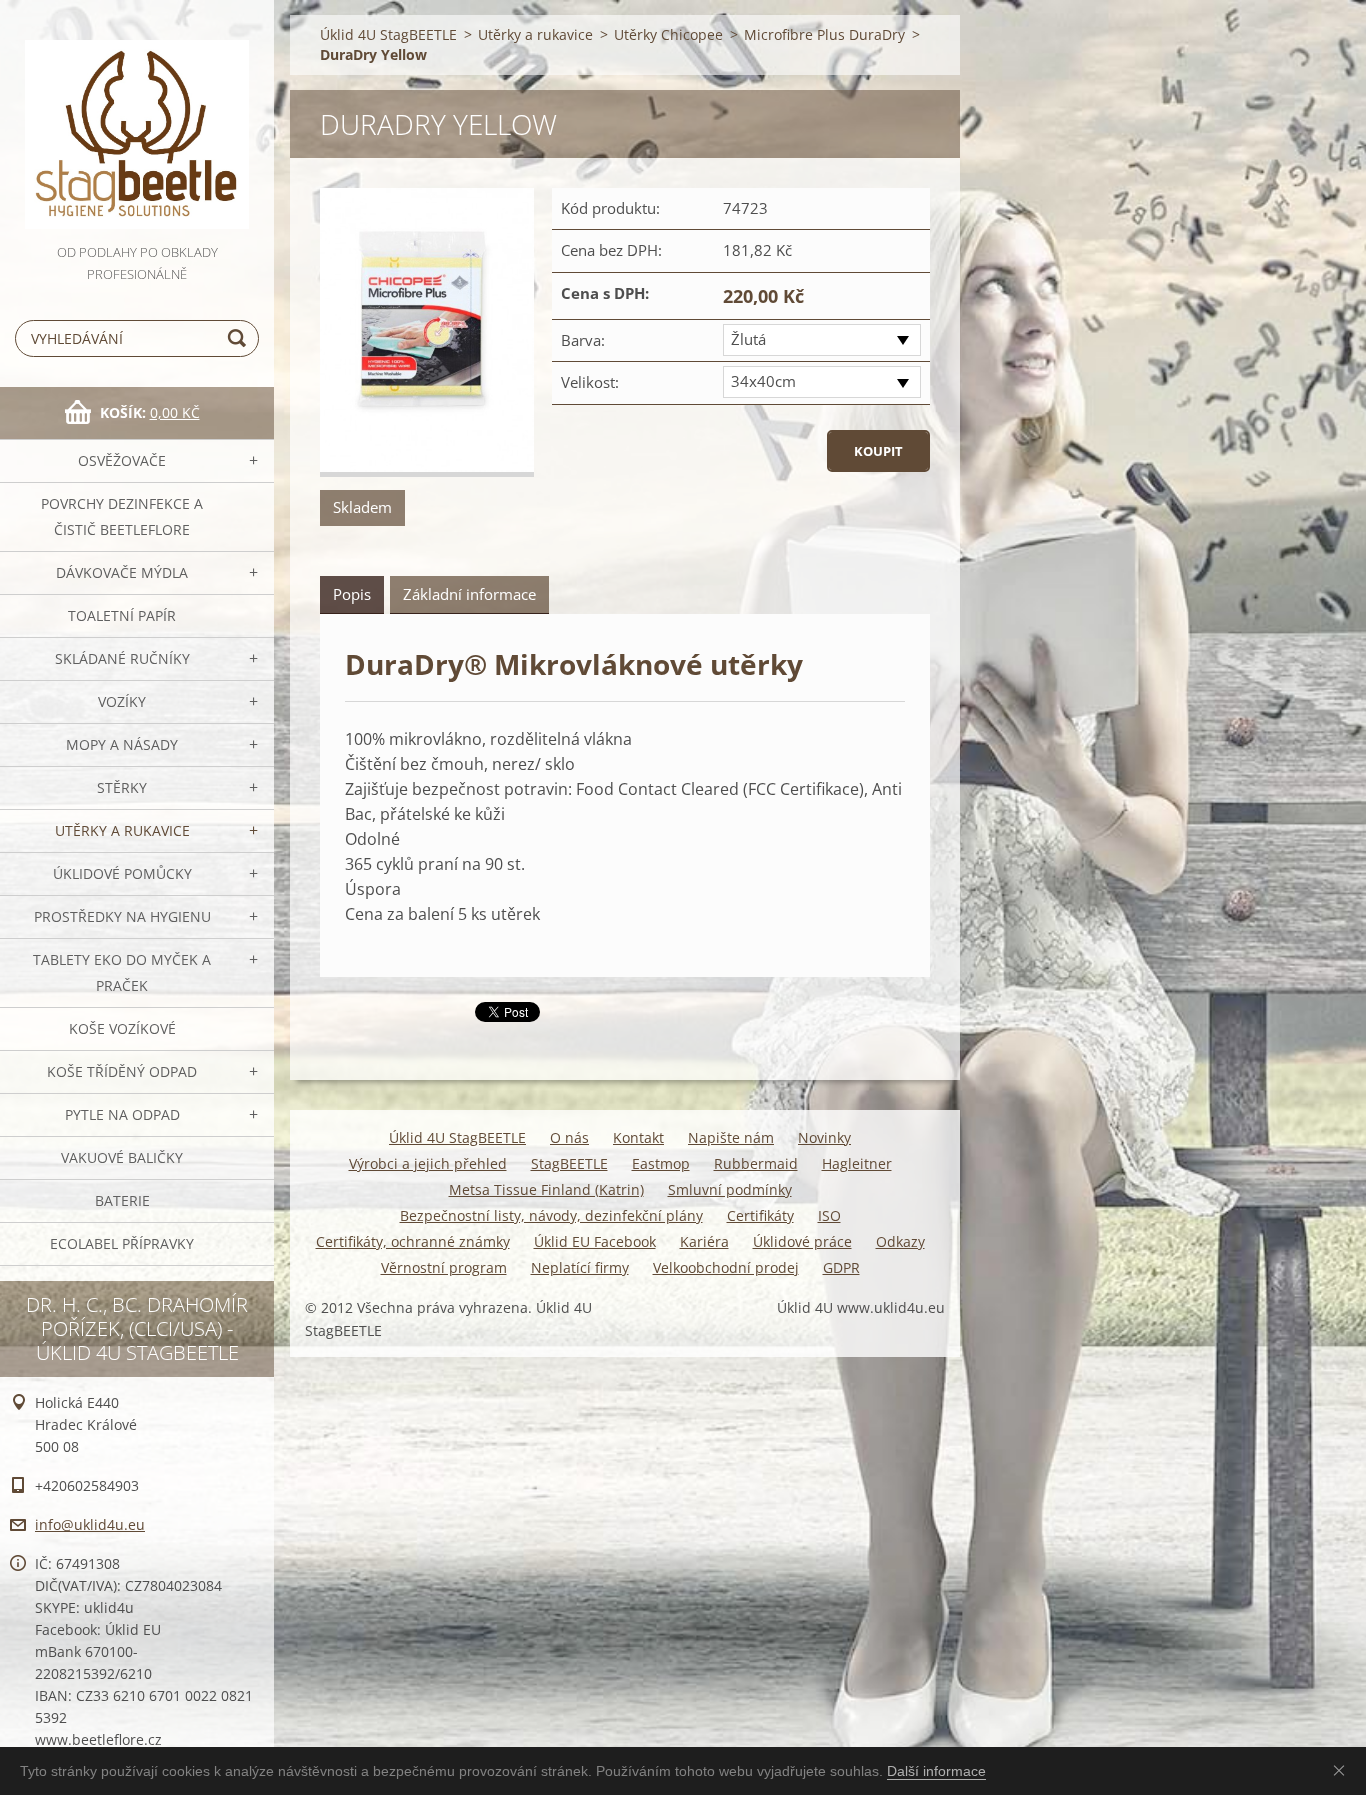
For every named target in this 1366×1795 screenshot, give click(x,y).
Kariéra (704, 1241)
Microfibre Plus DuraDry (824, 34)
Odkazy (900, 1241)
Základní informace (469, 594)
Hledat (240, 338)
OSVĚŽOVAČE (122, 460)
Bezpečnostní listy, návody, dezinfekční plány (551, 1215)
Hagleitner (857, 1163)
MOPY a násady (122, 744)
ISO (829, 1215)
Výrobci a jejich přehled (428, 1163)
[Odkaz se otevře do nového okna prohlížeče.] (427, 332)
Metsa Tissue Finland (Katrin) (546, 1189)
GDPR (841, 1267)
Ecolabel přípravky (122, 1243)
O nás (569, 1137)
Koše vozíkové (122, 1028)
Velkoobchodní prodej (726, 1267)
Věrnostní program (444, 1267)
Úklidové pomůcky (122, 873)
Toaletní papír (122, 615)
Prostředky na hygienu (122, 916)
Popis (352, 594)
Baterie (122, 1200)
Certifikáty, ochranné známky (413, 1241)
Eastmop (661, 1163)
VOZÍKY (122, 701)
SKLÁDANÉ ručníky (122, 658)
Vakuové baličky (122, 1157)
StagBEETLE (569, 1163)
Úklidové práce (802, 1241)
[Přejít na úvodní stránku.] (137, 120)
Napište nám (731, 1137)
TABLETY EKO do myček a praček (122, 972)
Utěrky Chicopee (668, 34)
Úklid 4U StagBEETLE (388, 34)
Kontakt (638, 1137)
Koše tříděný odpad (122, 1071)
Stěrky (122, 787)
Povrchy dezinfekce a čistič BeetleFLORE (122, 516)
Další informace (936, 1771)
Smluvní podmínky (730, 1189)
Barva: (583, 340)
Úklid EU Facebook (595, 1241)
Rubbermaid (756, 1163)
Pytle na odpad (122, 1114)
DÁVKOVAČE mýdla (122, 572)
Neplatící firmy (580, 1267)
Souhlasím (1343, 1770)
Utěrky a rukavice (122, 830)
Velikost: (590, 382)
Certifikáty (760, 1215)
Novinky (824, 1137)
